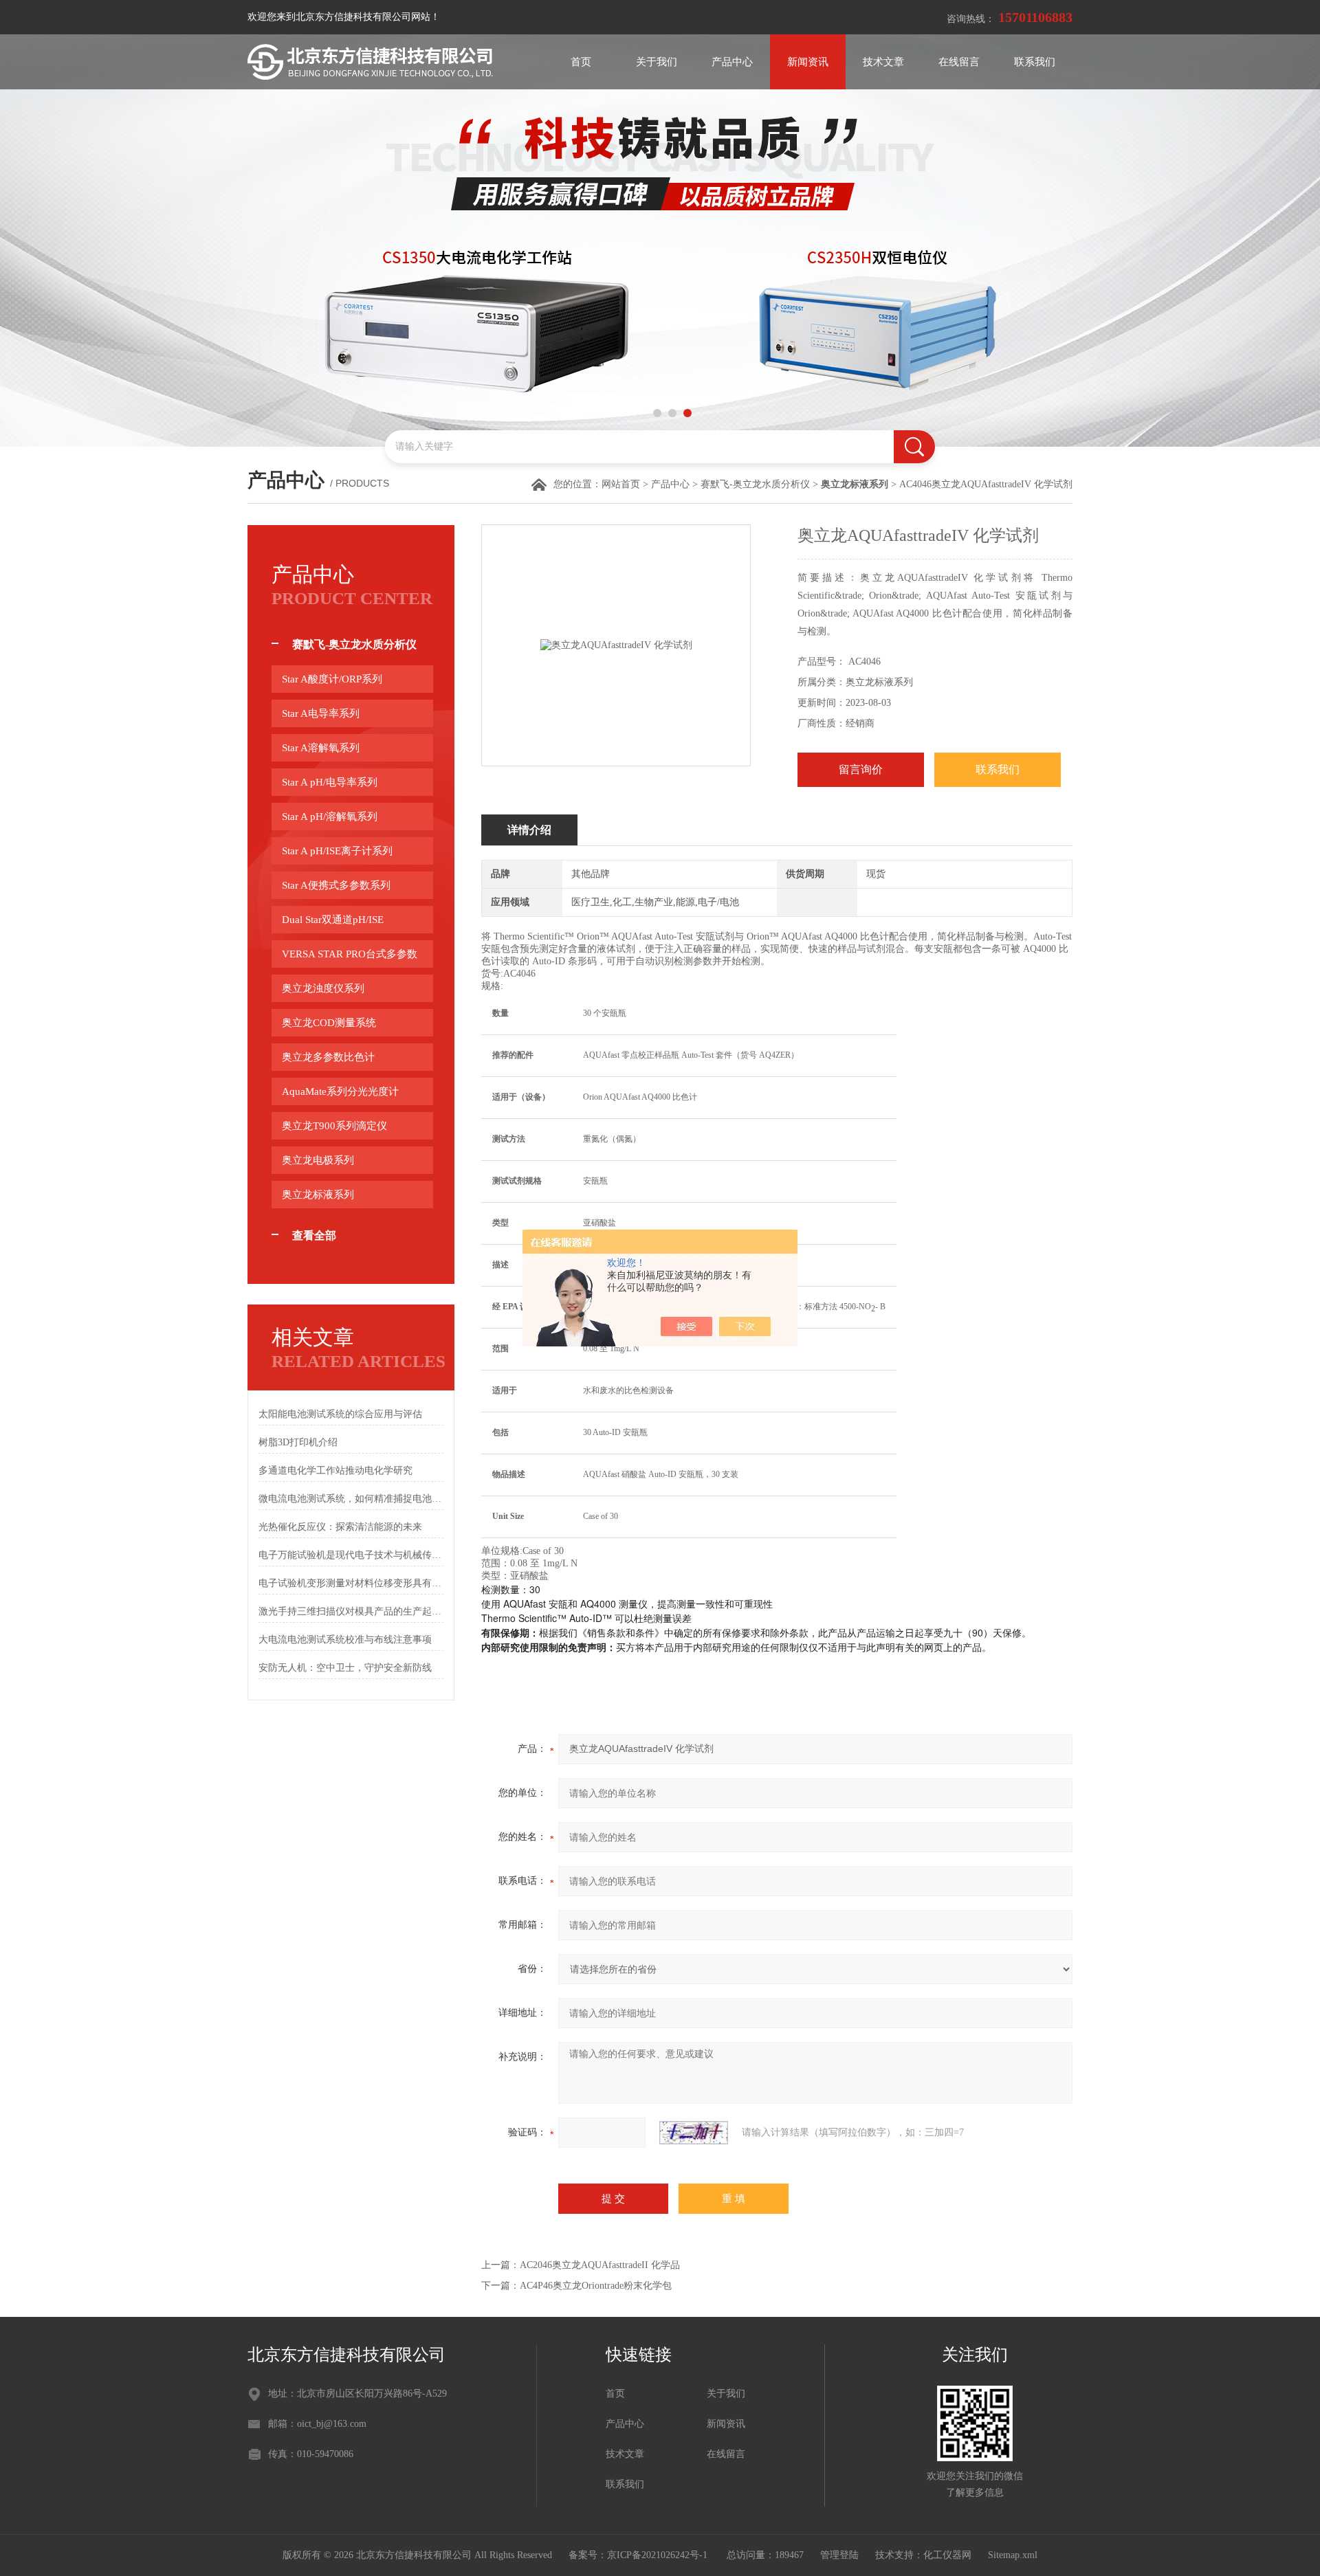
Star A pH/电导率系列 (330, 782)
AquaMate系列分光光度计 (340, 1091)
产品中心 (732, 62)
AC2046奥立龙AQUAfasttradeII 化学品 (600, 2265)
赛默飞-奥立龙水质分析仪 (755, 484)
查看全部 (314, 1235)
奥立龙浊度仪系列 (323, 988)
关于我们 (657, 62)
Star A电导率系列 (321, 713)
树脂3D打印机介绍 (298, 1442)
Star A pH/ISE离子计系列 (337, 851)
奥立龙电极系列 (318, 1160)
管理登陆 (839, 2555)
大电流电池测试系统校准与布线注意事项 (345, 1640)
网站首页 (621, 484)
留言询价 (861, 769)
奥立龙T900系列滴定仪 (334, 1126)
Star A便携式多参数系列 (336, 885)
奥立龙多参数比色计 (328, 1057)
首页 (581, 62)
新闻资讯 (808, 62)
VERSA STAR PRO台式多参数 (350, 954)
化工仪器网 (947, 2555)
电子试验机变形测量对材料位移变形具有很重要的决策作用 (351, 1583)
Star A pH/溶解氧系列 (330, 817)
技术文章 (883, 62)
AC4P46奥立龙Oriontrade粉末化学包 (596, 2286)
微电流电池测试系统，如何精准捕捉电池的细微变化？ (351, 1499)
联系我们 (1035, 62)
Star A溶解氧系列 (321, 748)
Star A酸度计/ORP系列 (332, 679)
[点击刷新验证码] (694, 2133)
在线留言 (959, 62)
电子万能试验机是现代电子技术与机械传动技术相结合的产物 (351, 1555)
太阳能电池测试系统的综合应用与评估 (340, 1414)
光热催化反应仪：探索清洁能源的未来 (340, 1527)
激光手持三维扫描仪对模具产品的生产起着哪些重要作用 (351, 1611)
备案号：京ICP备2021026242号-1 (639, 2555)
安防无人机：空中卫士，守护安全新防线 (345, 1668)
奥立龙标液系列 (318, 1195)
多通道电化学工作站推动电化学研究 (335, 1470)
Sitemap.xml (1013, 2555)
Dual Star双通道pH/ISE (333, 920)
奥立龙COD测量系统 (329, 1023)
